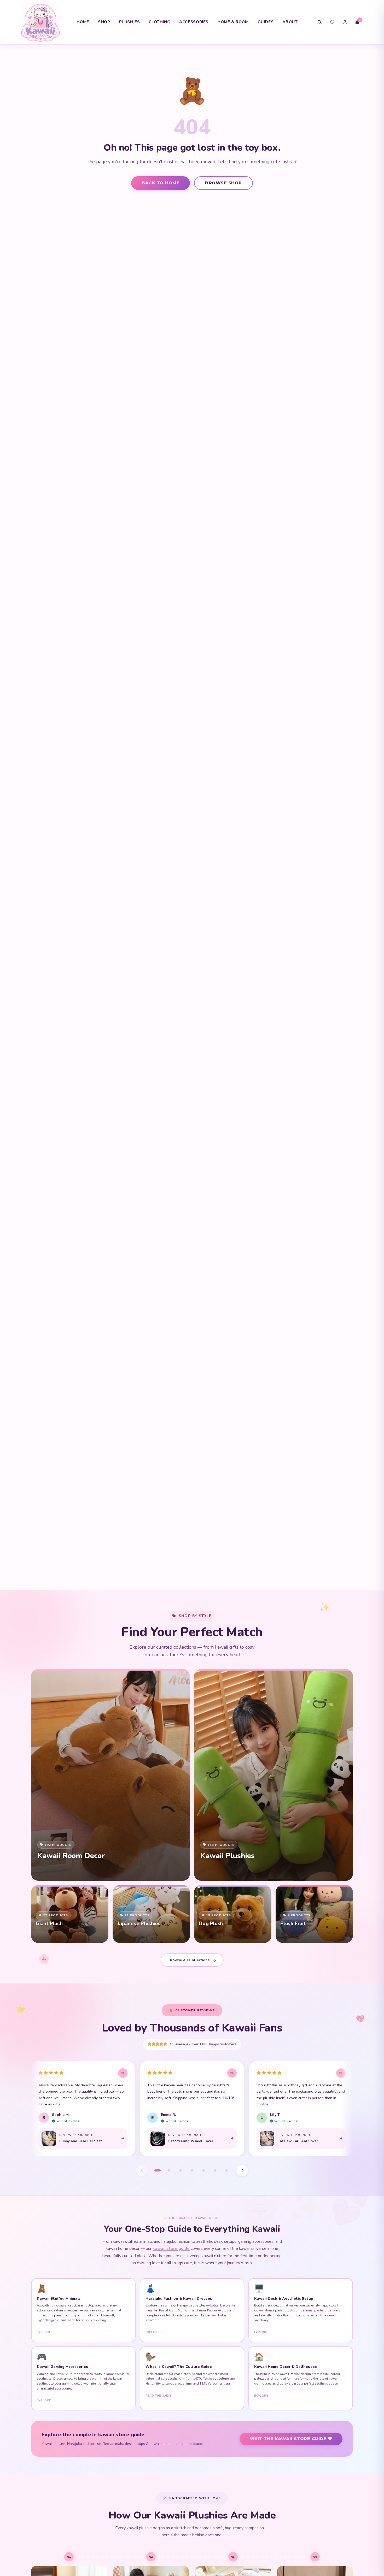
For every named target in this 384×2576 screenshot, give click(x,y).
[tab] (158, 2170)
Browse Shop (223, 183)
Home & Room (233, 22)
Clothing (159, 22)
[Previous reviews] (142, 2170)
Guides (266, 22)
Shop (104, 22)
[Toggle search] (320, 22)
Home (83, 22)
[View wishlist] (332, 22)
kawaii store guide (171, 2249)
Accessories (194, 22)
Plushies (130, 22)
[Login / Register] (345, 22)
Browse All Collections (189, 1960)
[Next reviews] (242, 2170)
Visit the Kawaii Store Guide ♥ (291, 2439)
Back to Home (161, 183)
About (290, 22)
